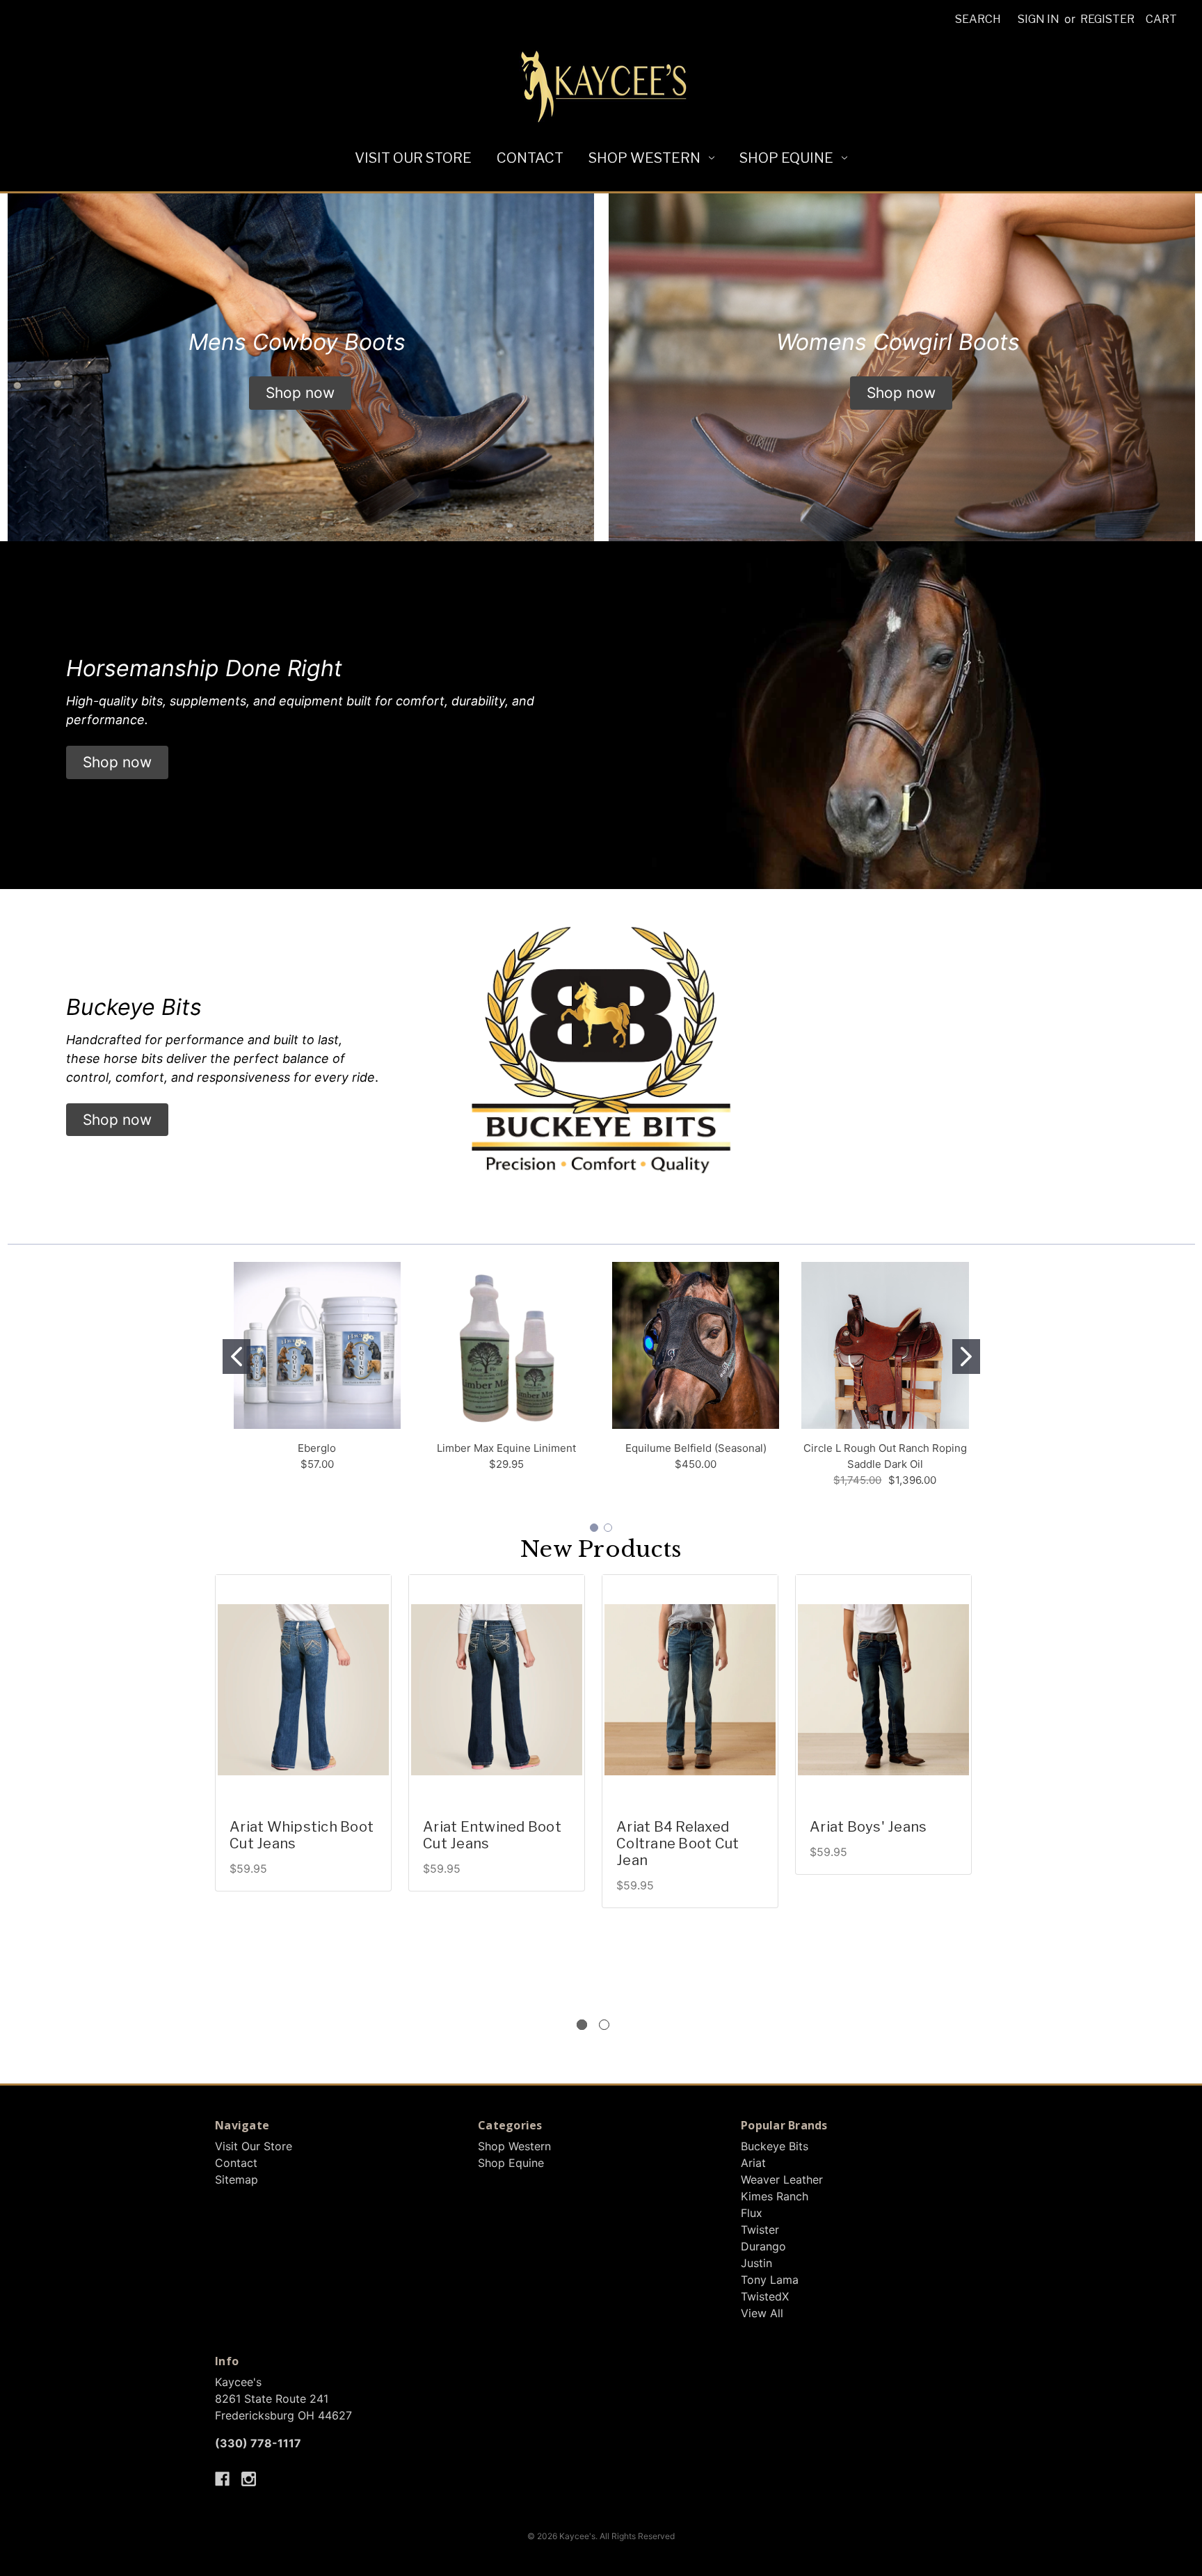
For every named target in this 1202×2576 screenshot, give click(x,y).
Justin (756, 2263)
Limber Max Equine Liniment (506, 1448)
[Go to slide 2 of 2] (604, 2025)
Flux (752, 2213)
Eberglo (317, 1448)
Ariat (753, 2163)
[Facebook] (222, 2479)
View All (762, 2313)
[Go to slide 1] (237, 1357)
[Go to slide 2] (966, 1357)
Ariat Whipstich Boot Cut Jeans (302, 1835)
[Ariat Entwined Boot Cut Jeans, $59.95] (497, 1690)
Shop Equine (786, 158)
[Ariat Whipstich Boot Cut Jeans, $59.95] (303, 1690)
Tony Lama (770, 2280)
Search (978, 19)
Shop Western (644, 158)
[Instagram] (249, 2479)
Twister (760, 2230)
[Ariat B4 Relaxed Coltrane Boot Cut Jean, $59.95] (690, 1690)
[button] (300, 393)
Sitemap (237, 2179)
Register (1107, 19)
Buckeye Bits (775, 2146)
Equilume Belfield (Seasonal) (696, 1448)
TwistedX (765, 2296)
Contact (530, 158)
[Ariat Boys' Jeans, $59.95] (883, 1690)
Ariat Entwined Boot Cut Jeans (492, 1835)
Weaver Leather (782, 2179)
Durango (763, 2246)
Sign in (1039, 19)
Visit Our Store (413, 158)
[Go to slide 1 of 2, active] (582, 2025)
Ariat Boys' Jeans (868, 1827)
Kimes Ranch (775, 2196)
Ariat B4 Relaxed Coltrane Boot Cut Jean (678, 1843)
